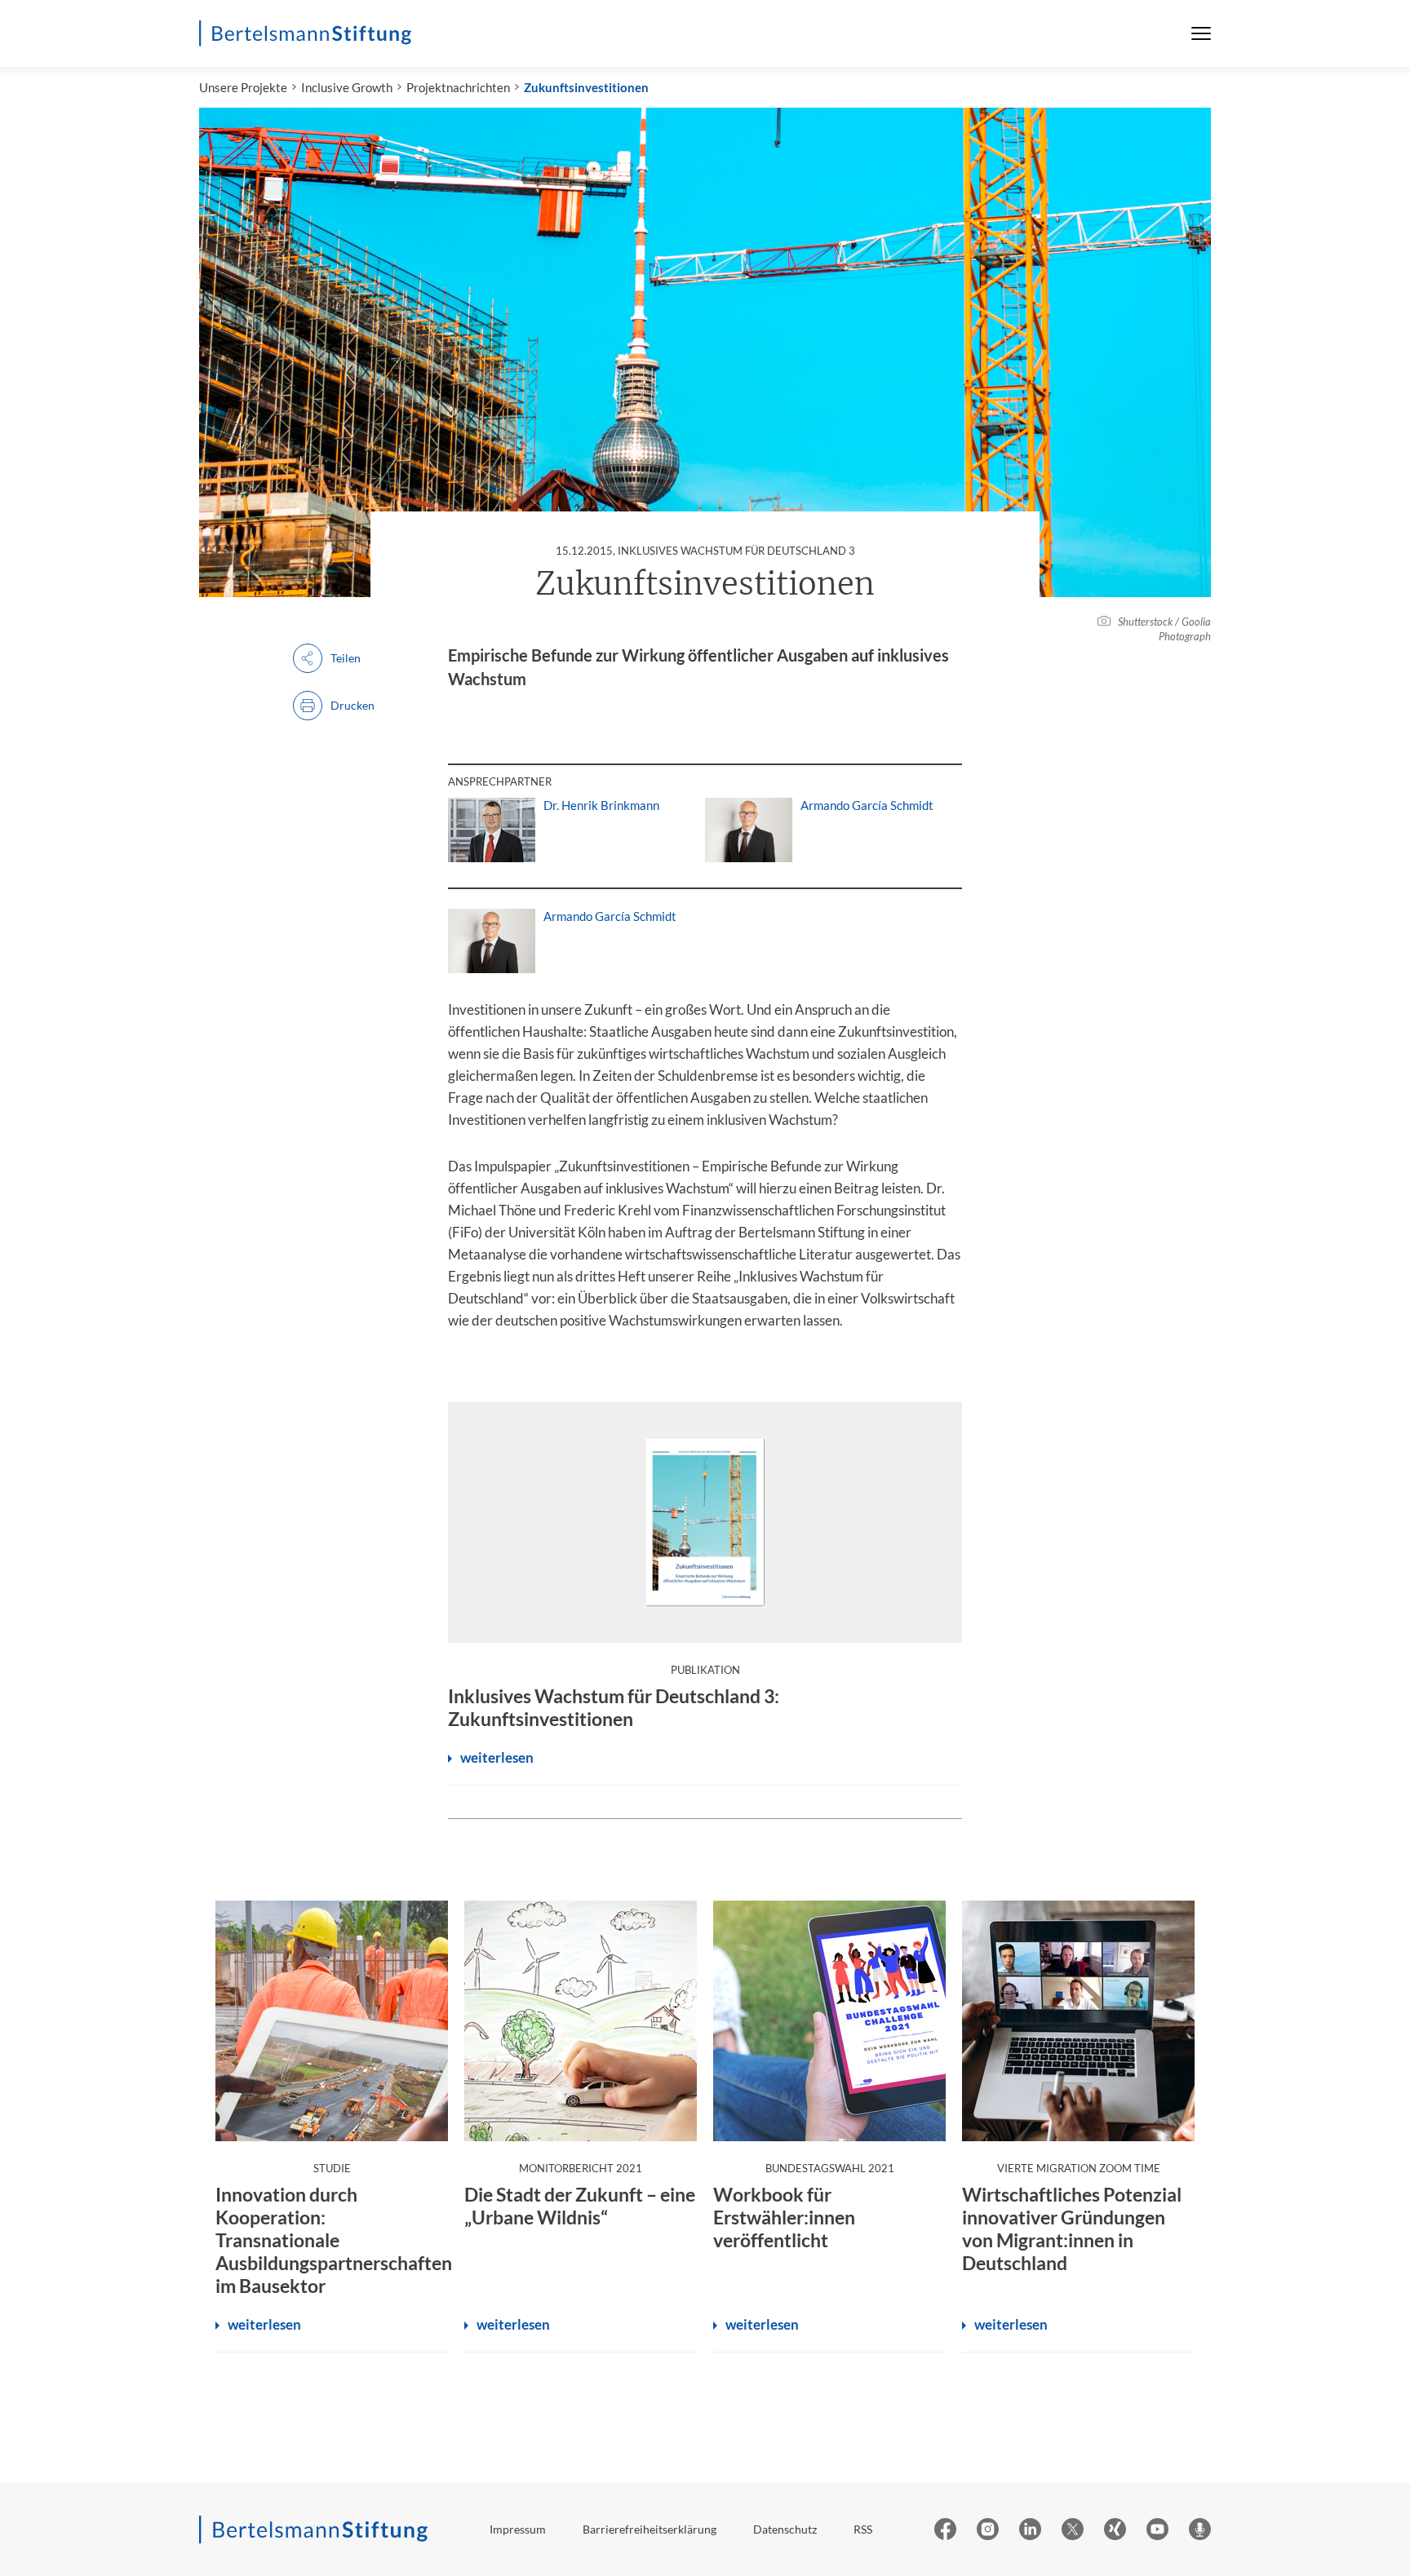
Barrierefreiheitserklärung (650, 2529)
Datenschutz (785, 2529)
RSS (863, 2529)
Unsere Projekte (243, 87)
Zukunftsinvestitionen (586, 87)
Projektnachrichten (458, 87)
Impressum (518, 2529)
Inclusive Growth (347, 87)
